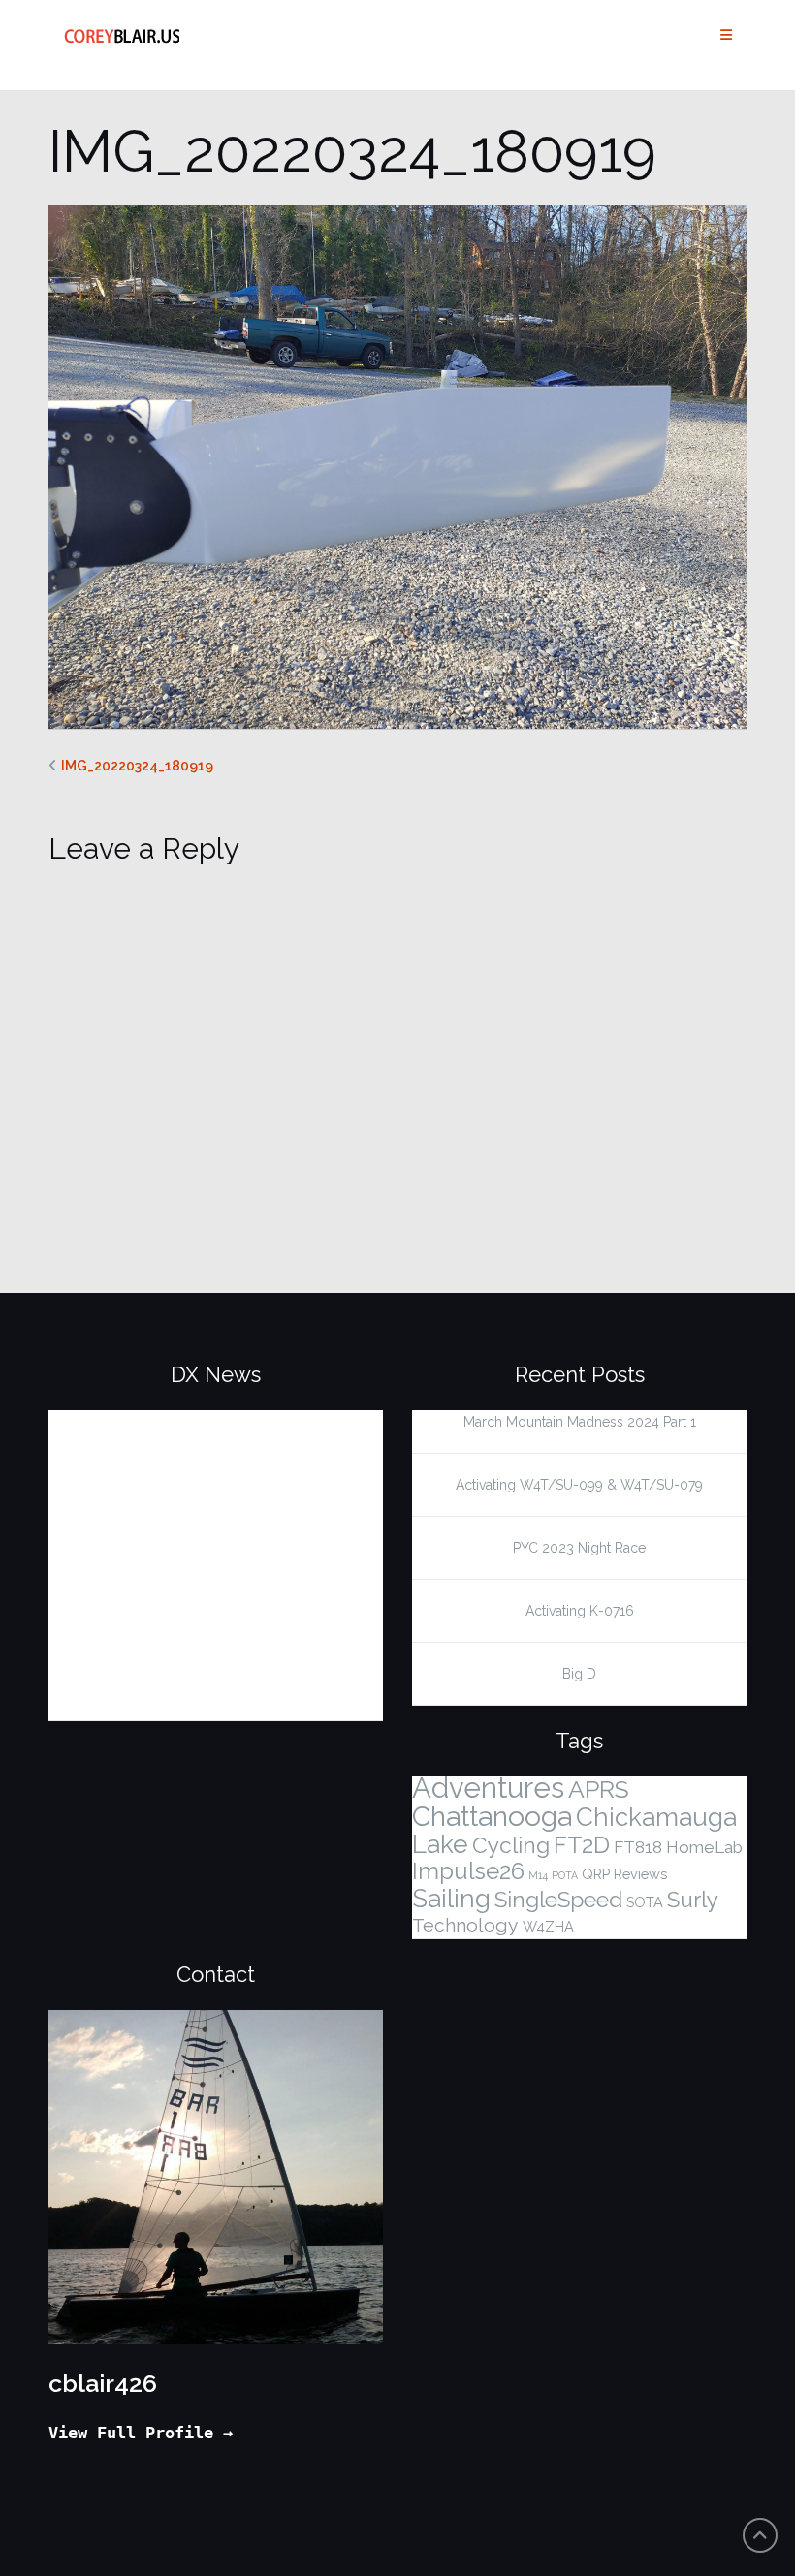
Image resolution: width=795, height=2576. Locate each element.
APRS (599, 1790)
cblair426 (103, 2383)
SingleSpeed (558, 1900)
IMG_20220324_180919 (137, 766)
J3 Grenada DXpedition (163, 1484)
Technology (465, 1925)
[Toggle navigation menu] (726, 35)
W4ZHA (548, 1926)
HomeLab (704, 1847)
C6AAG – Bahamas (141, 1546)
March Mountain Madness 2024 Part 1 (580, 1422)
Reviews (640, 1874)
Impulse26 (468, 1871)
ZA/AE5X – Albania (143, 1608)
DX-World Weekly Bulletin (177, 1670)
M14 (538, 1875)
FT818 (638, 1847)
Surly (693, 1900)
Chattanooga (492, 1816)
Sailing (451, 1899)
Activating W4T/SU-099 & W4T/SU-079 (579, 1485)
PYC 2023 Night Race (579, 1548)
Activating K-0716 (580, 1611)
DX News (216, 1374)
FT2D (582, 1845)
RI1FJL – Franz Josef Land (174, 1422)
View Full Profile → (141, 2433)
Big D (579, 1674)
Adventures (488, 1788)
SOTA (645, 1902)
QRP (596, 1874)
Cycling (511, 1845)
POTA (565, 1875)
